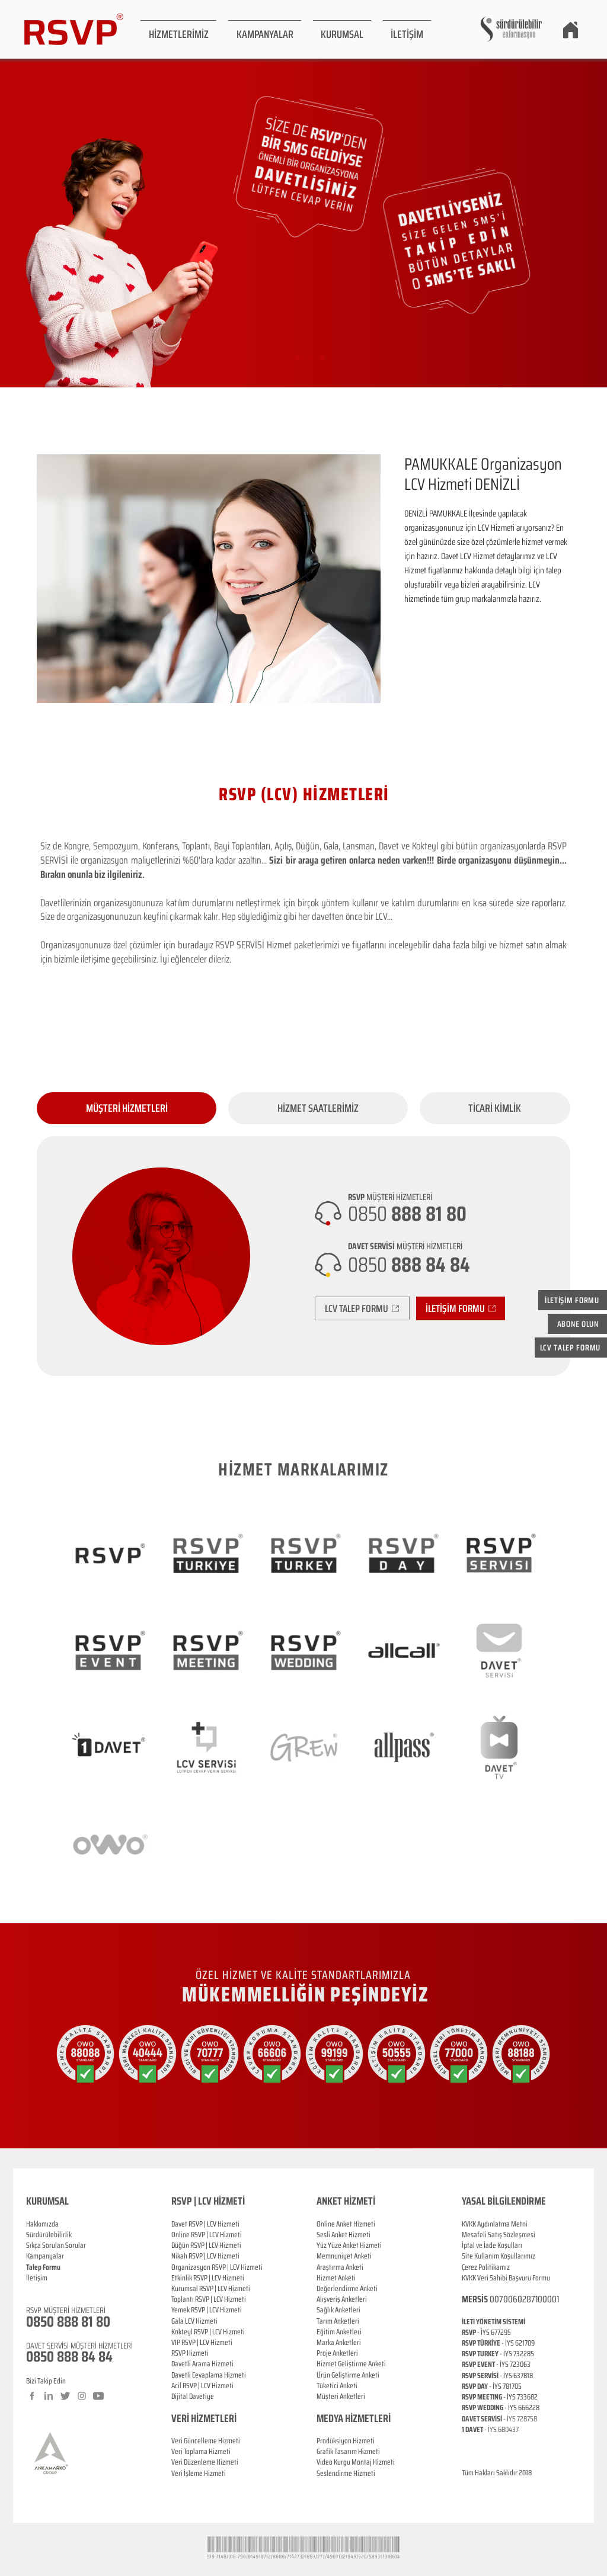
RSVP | (200, 2235)
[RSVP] (285, 358)
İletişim (37, 2278)
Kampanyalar (45, 2256)
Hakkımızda (42, 2224)
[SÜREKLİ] (310, 358)
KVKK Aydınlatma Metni (495, 2224)
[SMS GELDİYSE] (297, 358)
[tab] (127, 1108)
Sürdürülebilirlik (49, 2235)
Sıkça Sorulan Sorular (56, 2245)
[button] (178, 29)
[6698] (322, 358)
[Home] (570, 30)
